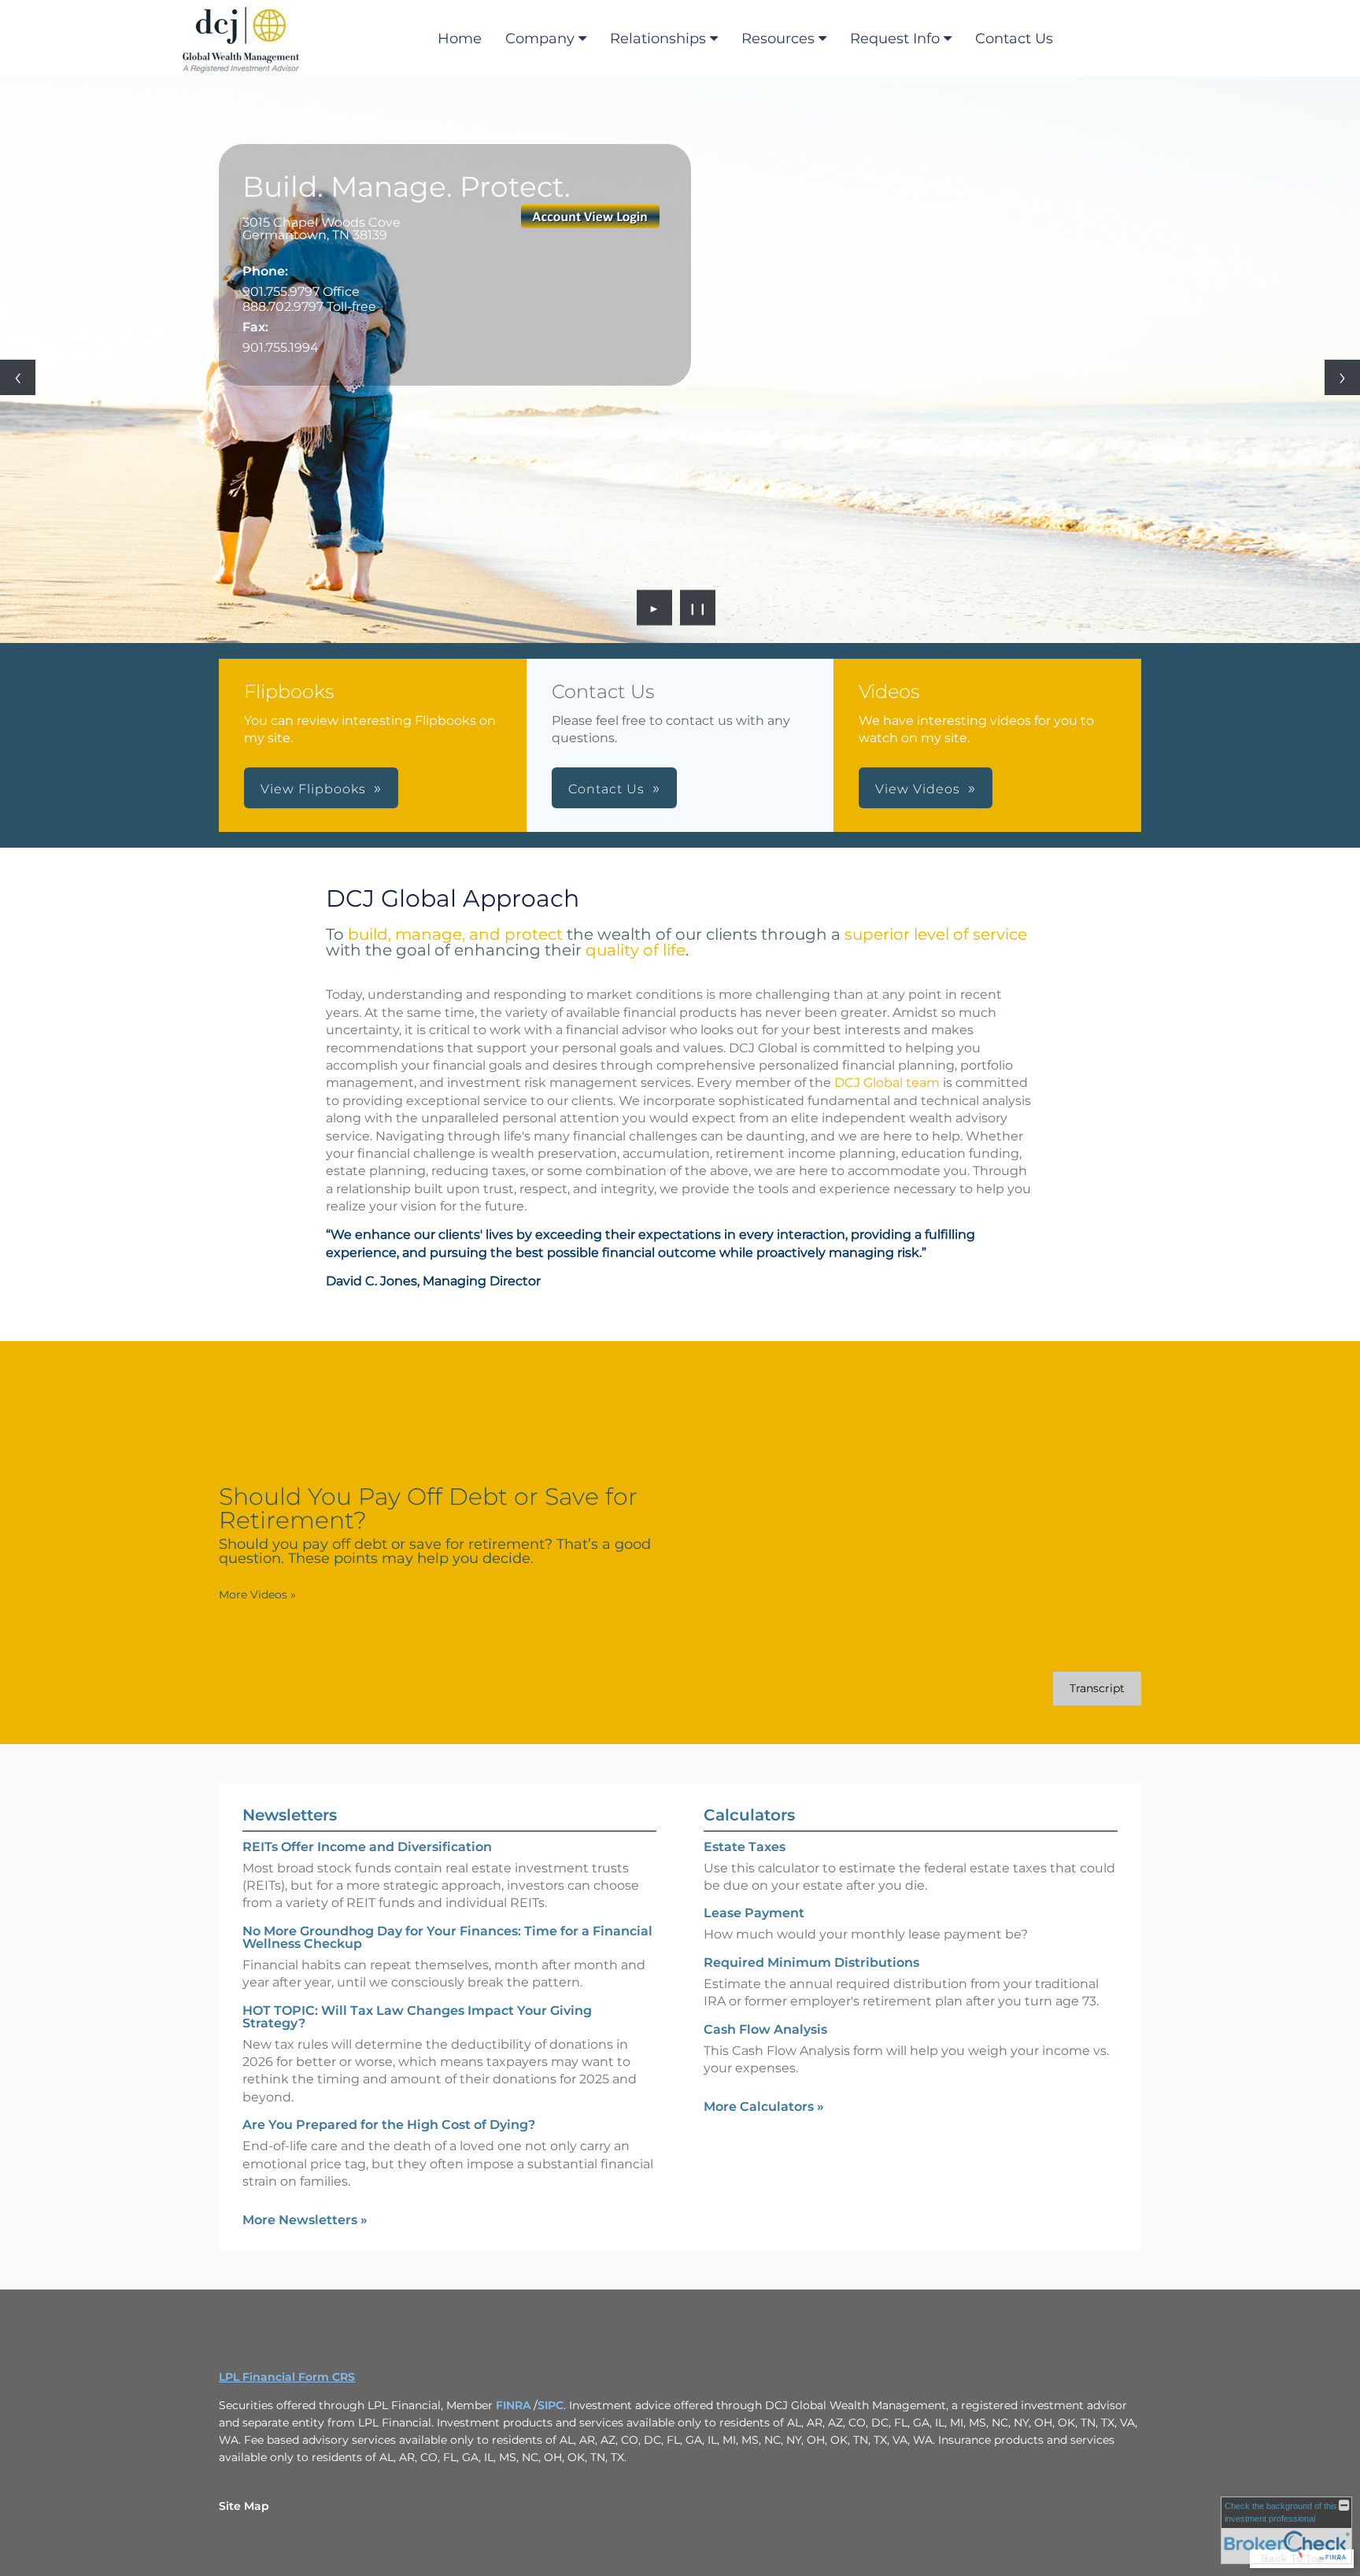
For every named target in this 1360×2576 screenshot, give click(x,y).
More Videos (257, 1595)
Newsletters (290, 1815)
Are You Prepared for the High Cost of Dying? (389, 2125)
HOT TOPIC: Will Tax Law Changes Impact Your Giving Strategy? (417, 2017)
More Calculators (764, 2107)
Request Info (895, 39)
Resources (778, 39)
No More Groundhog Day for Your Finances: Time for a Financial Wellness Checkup (447, 1937)
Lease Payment (754, 1913)
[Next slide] (1342, 377)
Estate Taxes (745, 1847)
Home (460, 39)
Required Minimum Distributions (811, 1962)
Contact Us (1014, 39)
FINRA (515, 2405)
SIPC (551, 2405)
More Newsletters (305, 2220)
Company (540, 39)
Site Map (244, 2506)
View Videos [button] (918, 789)
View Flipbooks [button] (313, 789)
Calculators (749, 1815)
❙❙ (698, 608)
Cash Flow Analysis (765, 2029)
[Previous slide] (18, 377)
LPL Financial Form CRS (287, 2377)
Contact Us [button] (606, 789)
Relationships (658, 39)
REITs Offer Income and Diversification (367, 1847)
